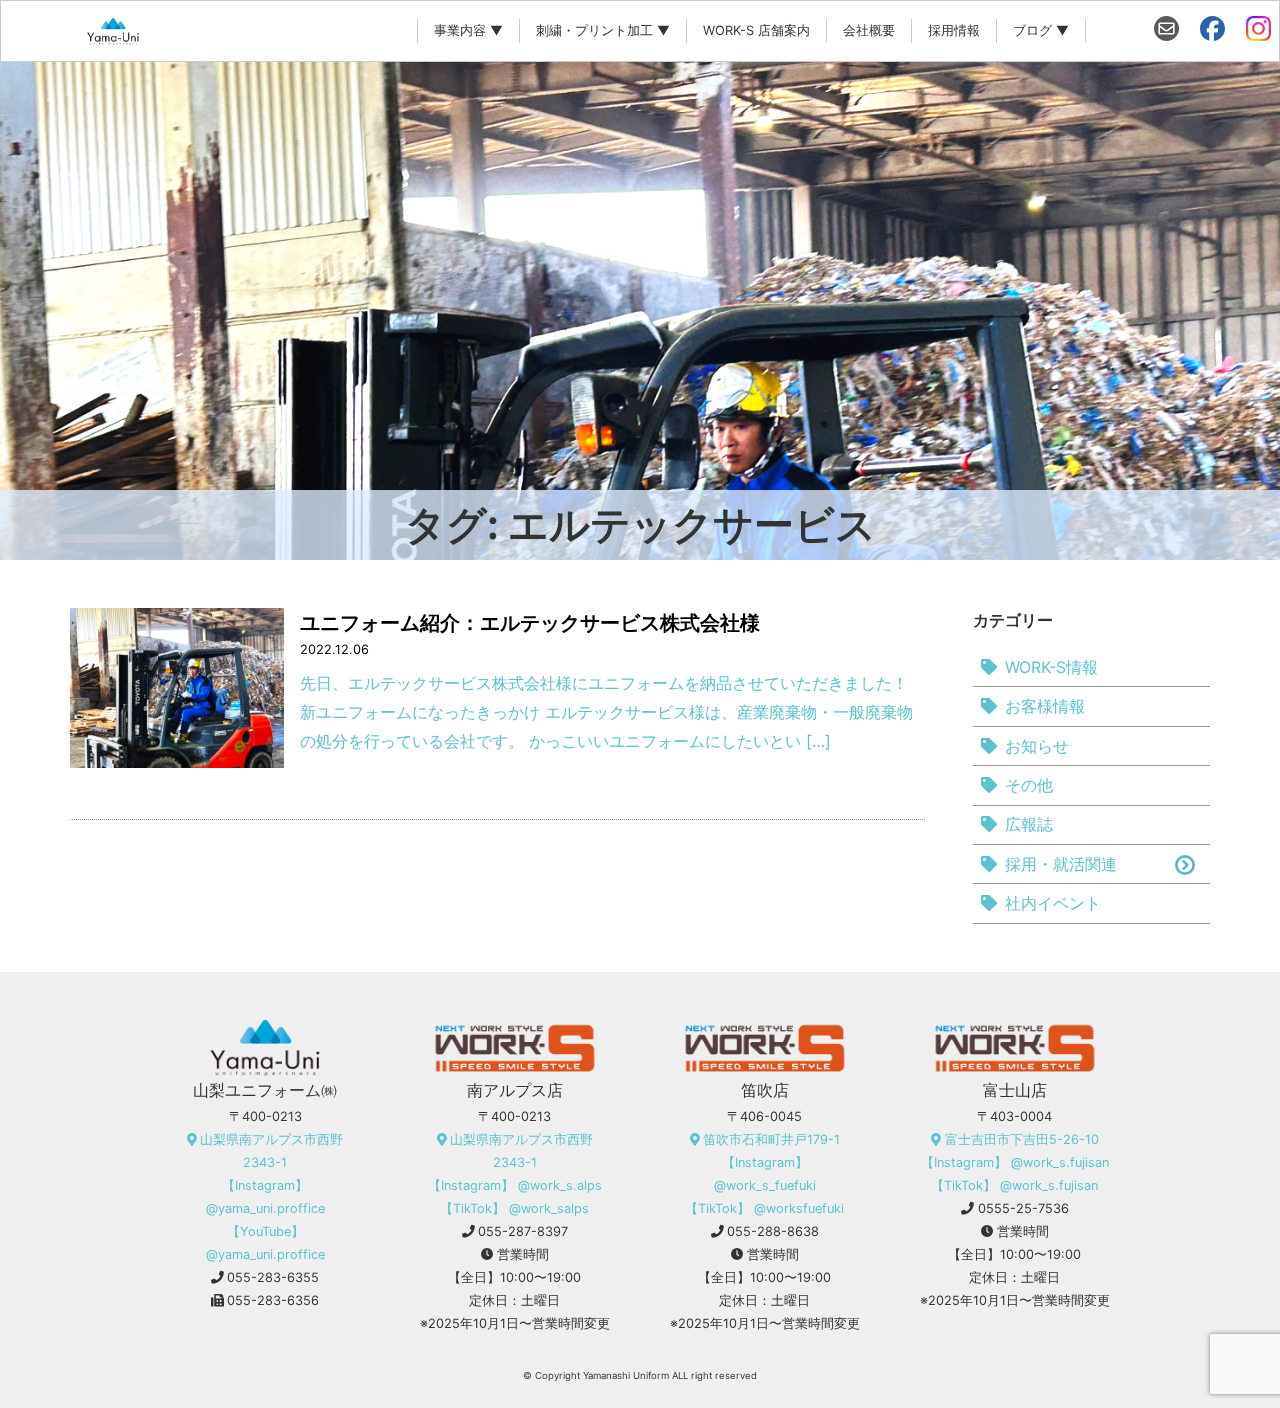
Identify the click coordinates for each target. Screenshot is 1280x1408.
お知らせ (1037, 746)
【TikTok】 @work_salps (514, 1208)
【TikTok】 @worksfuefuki (764, 1208)
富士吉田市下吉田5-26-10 (1022, 1139)
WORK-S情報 (1051, 667)
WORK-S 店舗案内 (756, 30)
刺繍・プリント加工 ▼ (603, 30)
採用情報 (954, 30)
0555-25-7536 (1023, 1208)
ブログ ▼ (1041, 30)
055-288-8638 (773, 1231)
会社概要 (869, 30)
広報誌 (1029, 824)
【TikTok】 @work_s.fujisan (1014, 1185)
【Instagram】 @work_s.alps (515, 1185)
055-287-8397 (523, 1231)
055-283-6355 (273, 1277)
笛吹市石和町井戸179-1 (771, 1139)
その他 (1029, 785)
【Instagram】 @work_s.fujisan (1015, 1162)
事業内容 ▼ (468, 30)
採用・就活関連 (1061, 864)
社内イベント (1053, 903)
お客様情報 (1045, 706)
